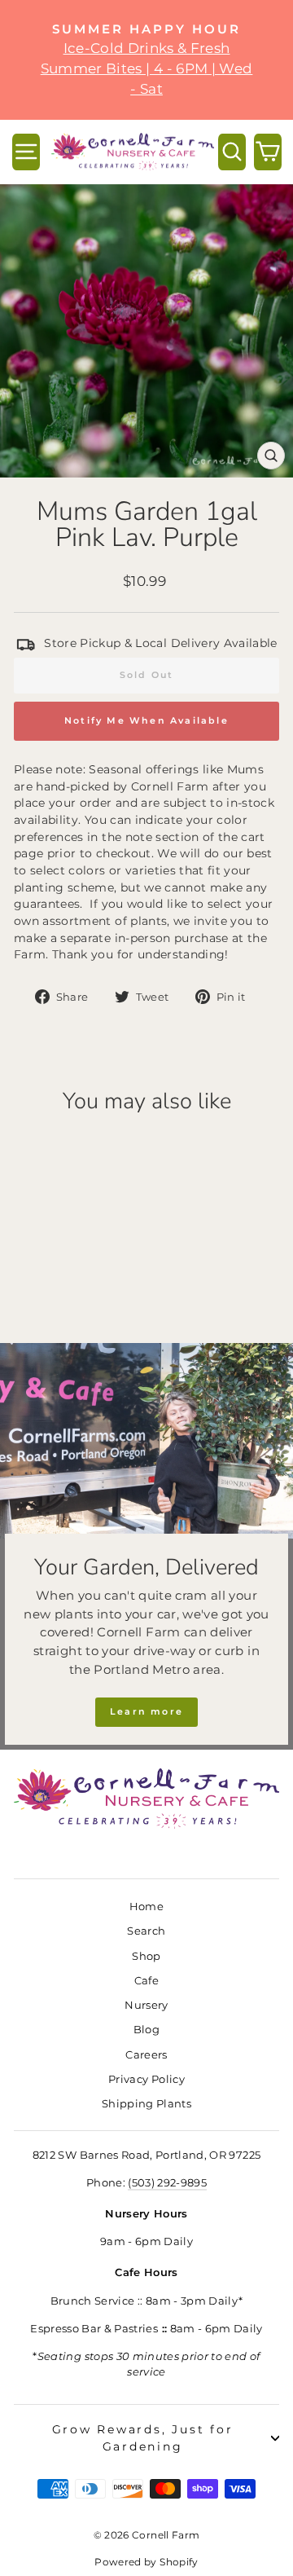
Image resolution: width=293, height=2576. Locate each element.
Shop (146, 1956)
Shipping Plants (146, 2104)
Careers (146, 2055)
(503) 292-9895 (167, 2183)
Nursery (146, 2005)
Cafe (146, 1981)
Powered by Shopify (146, 2562)
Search (146, 1931)
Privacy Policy (146, 2079)
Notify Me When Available (146, 720)
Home (146, 1907)
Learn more (146, 1711)
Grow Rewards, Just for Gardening (143, 2438)
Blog (146, 2030)
